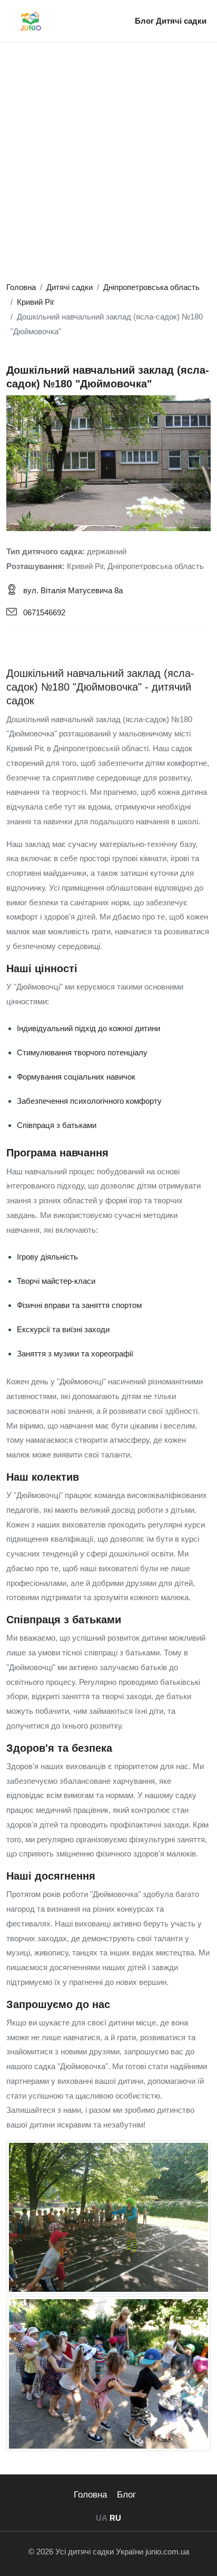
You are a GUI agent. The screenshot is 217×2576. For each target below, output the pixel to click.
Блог (145, 21)
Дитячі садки (181, 21)
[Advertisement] (108, 166)
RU (115, 2518)
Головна (90, 2495)
